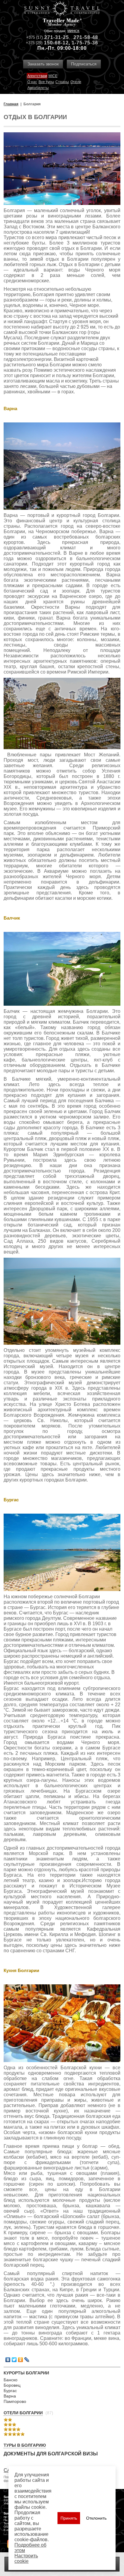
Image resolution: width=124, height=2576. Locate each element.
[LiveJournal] (27, 2360)
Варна (10, 2396)
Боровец (12, 2385)
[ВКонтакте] (8, 2360)
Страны (62, 82)
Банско (11, 2380)
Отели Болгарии (23, 2413)
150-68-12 (56, 43)
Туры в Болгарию (25, 2445)
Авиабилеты (38, 88)
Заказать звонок (43, 64)
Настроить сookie (26, 2558)
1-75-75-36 (85, 43)
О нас (32, 82)
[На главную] (62, 9)
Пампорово (15, 2401)
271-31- (54, 37)
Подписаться (84, 64)
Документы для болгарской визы (51, 2454)
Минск (73, 31)
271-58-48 (86, 37)
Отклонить (96, 2518)
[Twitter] (14, 2360)
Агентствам (37, 76)
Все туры (46, 82)
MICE (53, 76)
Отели (76, 82)
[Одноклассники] (21, 2360)
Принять (69, 2518)
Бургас (10, 2391)
